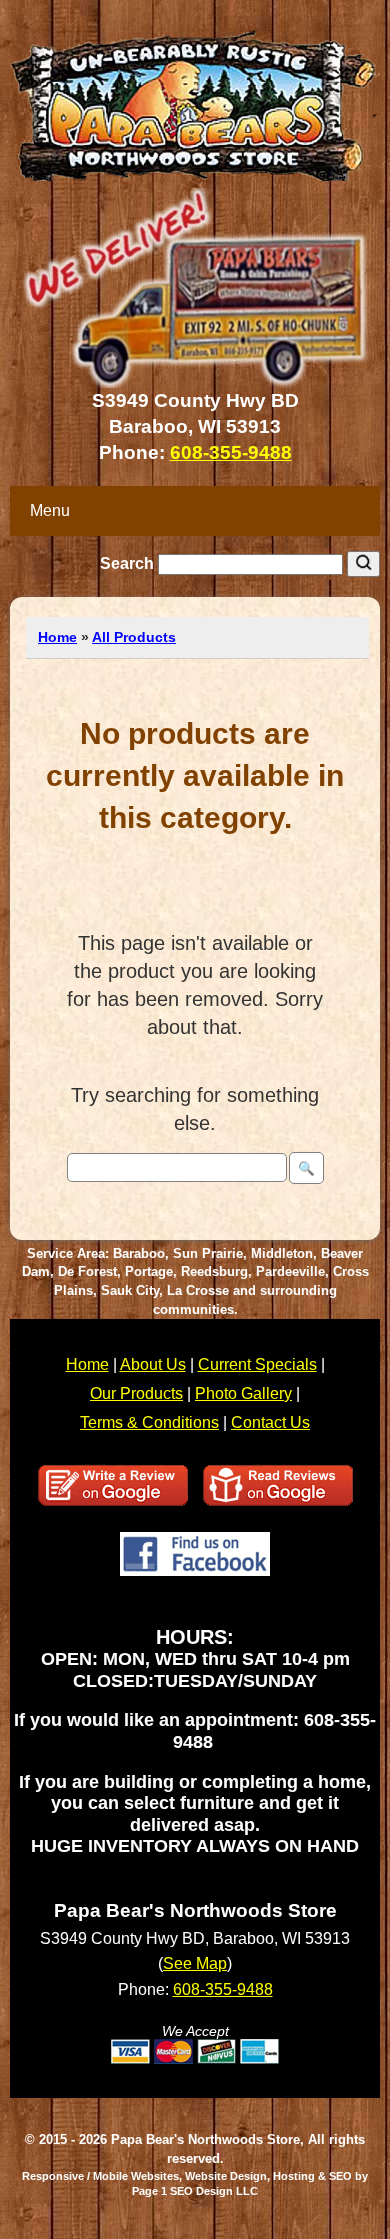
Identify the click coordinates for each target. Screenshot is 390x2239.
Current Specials (257, 1364)
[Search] (363, 564)
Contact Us (270, 1422)
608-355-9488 (231, 452)
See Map (195, 1963)
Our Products (136, 1393)
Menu (50, 510)
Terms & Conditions (149, 1422)
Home (57, 637)
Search (129, 563)
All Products (134, 637)
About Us (153, 1364)
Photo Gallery (243, 1393)
